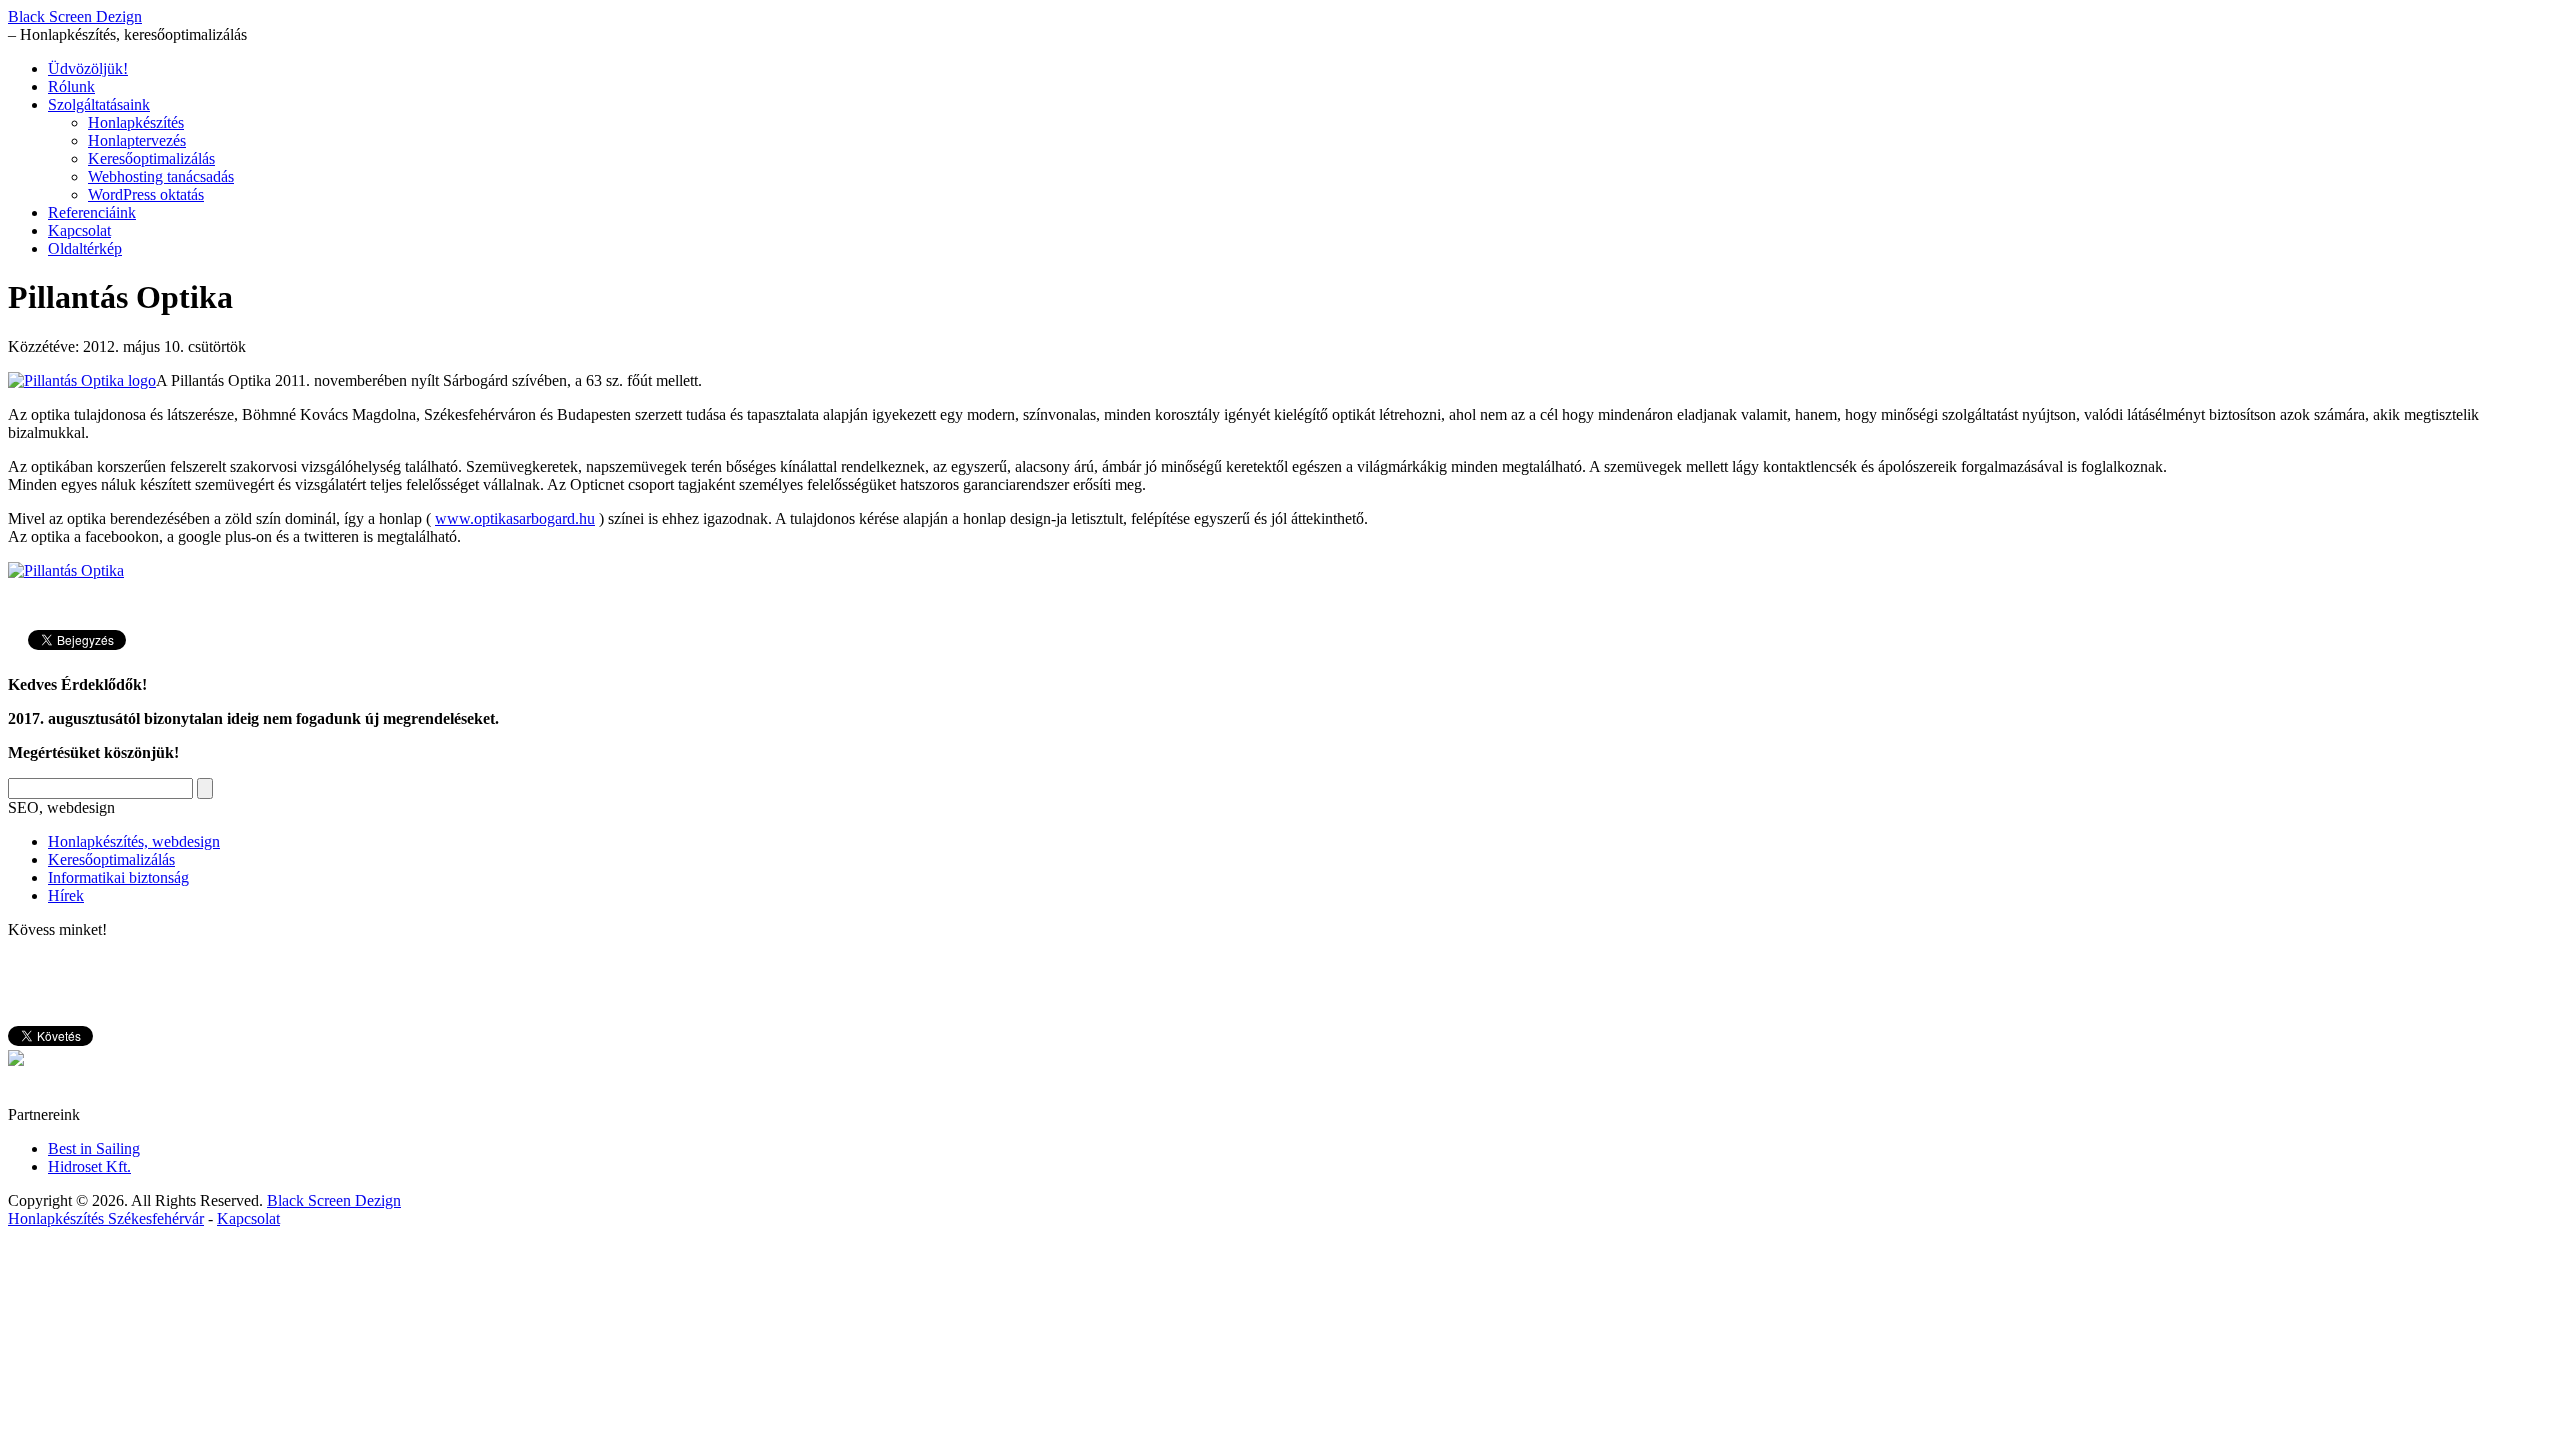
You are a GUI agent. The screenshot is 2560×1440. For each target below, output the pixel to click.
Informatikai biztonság (118, 877)
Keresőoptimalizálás (151, 158)
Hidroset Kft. (89, 1166)
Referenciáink (92, 212)
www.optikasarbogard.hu (515, 518)
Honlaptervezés (137, 140)
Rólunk (71, 86)
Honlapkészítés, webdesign (134, 841)
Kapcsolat (79, 230)
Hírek (66, 895)
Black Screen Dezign (75, 16)
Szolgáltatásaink (99, 104)
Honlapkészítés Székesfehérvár (106, 1218)
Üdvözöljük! (88, 68)
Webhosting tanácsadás (161, 176)
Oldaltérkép (85, 248)
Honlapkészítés (136, 122)
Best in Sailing (94, 1148)
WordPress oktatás (146, 194)
